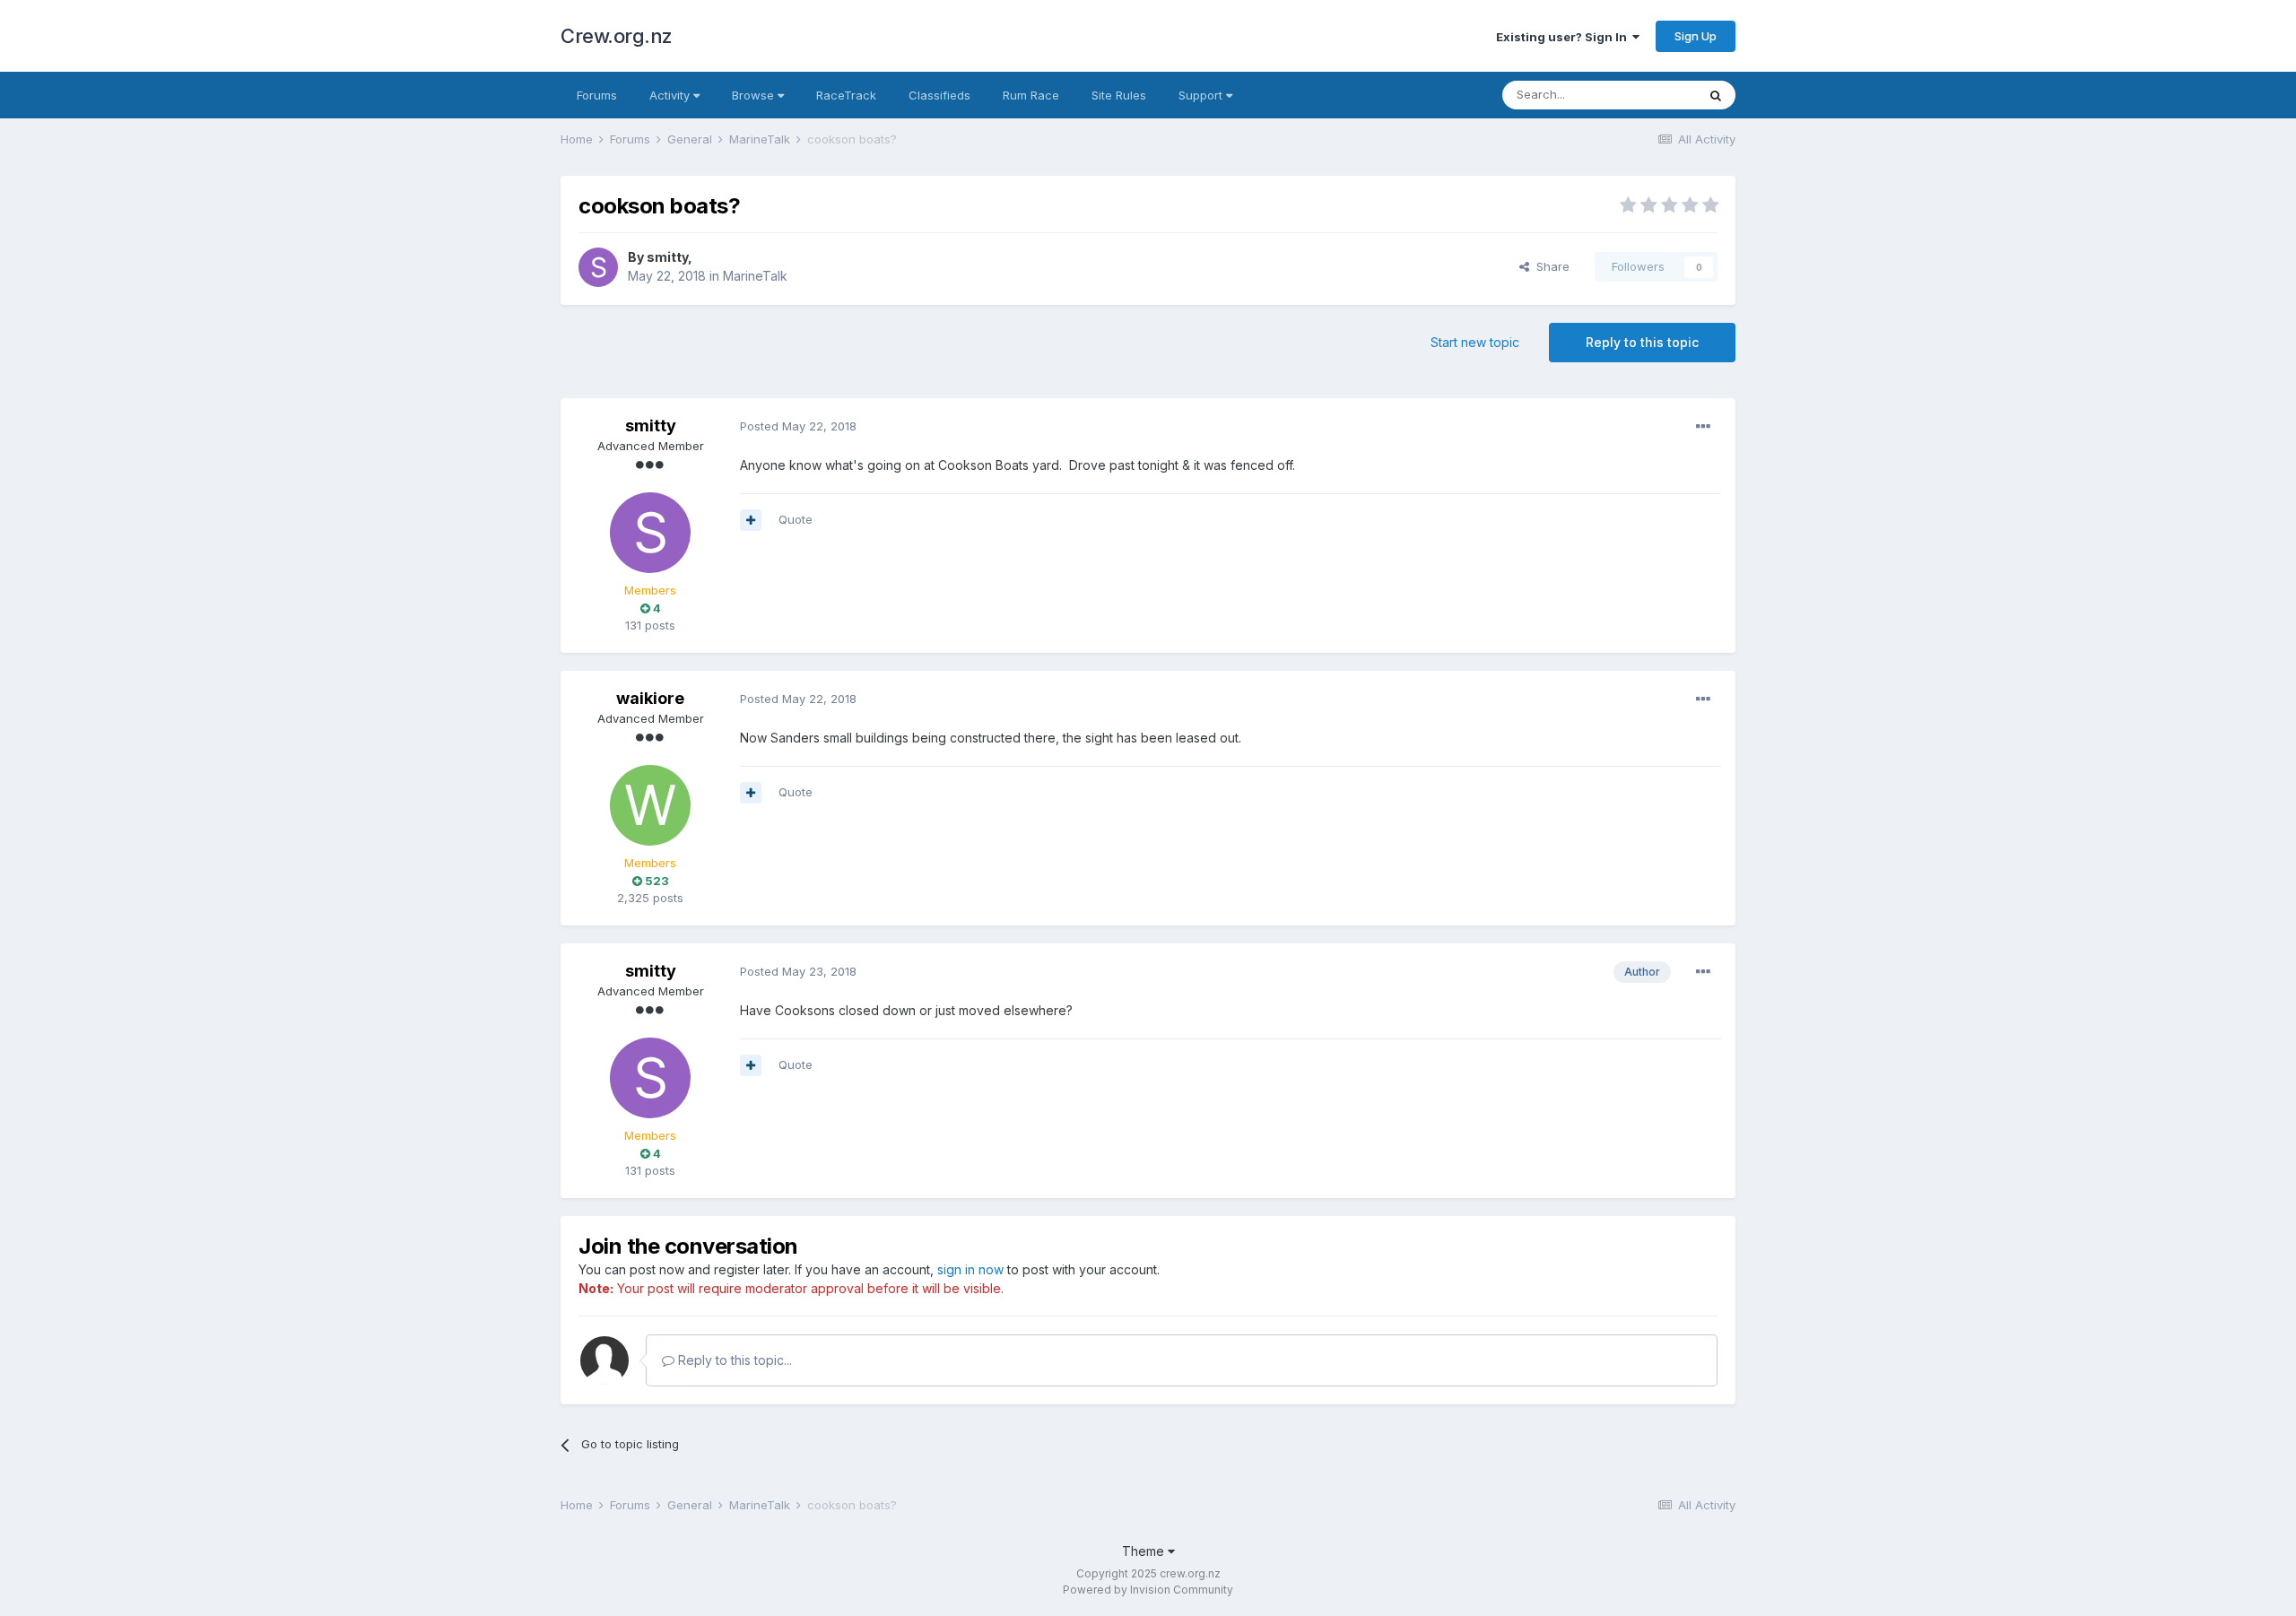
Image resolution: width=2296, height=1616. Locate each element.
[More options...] (1703, 427)
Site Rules (1119, 95)
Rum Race (1031, 95)
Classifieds (939, 95)
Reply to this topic (1642, 342)
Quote (796, 519)
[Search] (1716, 95)
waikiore (650, 698)
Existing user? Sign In (1564, 37)
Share (1549, 266)
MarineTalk (755, 276)
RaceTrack (846, 95)
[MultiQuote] (751, 520)
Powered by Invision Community (1148, 1590)
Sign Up (1696, 36)
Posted (798, 426)
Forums (597, 95)
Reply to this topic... (733, 1360)
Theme (1145, 1551)
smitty (667, 257)
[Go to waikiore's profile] (650, 805)
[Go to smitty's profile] (598, 267)
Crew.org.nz (617, 36)
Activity (671, 95)
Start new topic (1475, 342)
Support (1202, 95)
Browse (755, 95)
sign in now (970, 1269)
